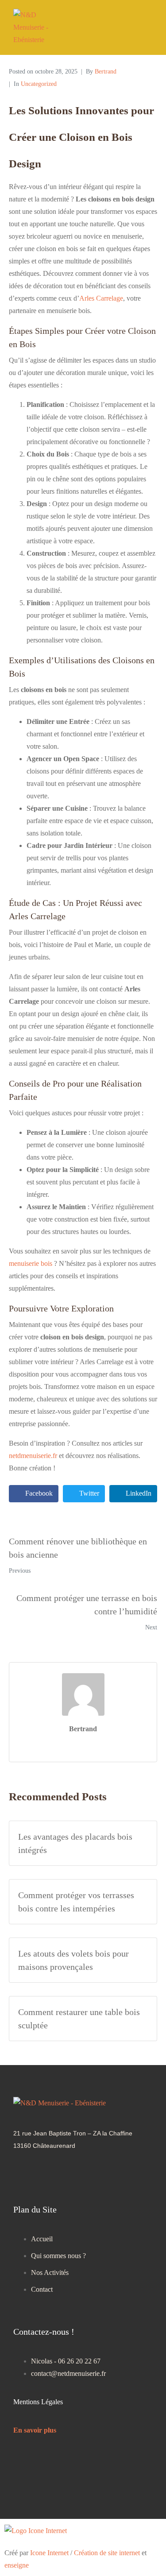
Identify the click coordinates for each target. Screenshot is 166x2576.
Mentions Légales (38, 2402)
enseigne (17, 2565)
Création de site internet (107, 2553)
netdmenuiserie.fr (33, 1456)
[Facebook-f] (57, 2174)
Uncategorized (39, 84)
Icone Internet (49, 2553)
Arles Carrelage (101, 298)
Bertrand (106, 72)
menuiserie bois (31, 1263)
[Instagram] (24, 2174)
